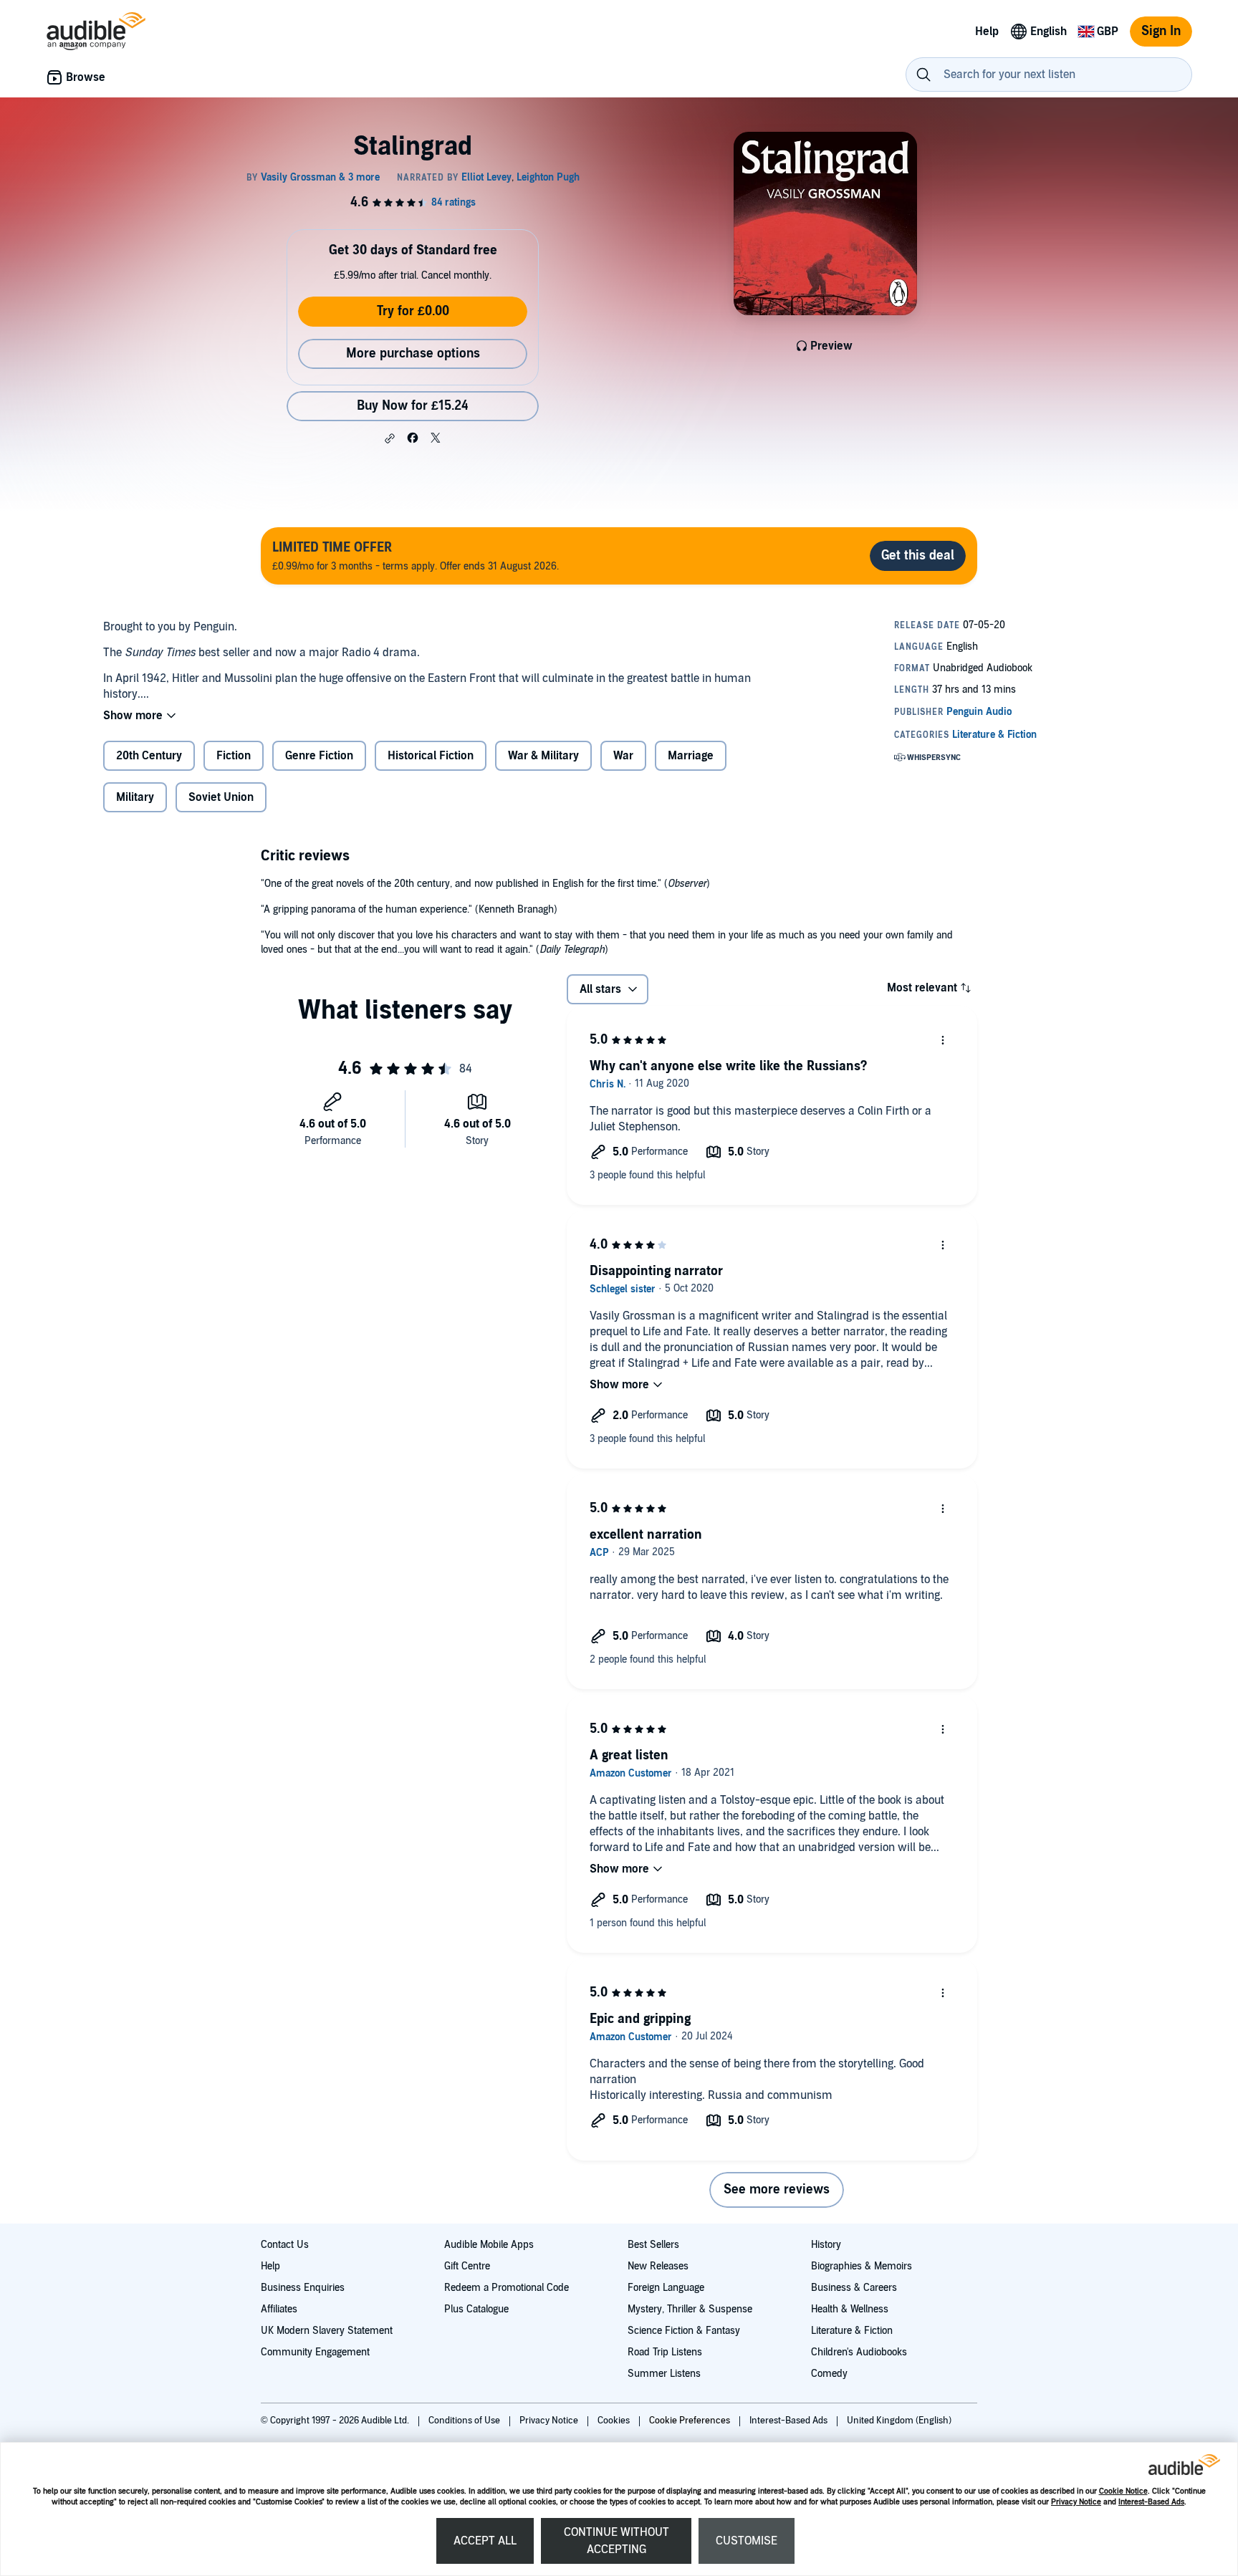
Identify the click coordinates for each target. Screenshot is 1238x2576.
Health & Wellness (850, 2309)
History (826, 2245)
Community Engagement (315, 2352)
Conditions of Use (465, 2421)
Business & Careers (854, 2288)
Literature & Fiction (852, 2331)
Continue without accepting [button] (616, 2541)
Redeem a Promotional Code (507, 2288)
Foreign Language (666, 2288)
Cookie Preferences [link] (690, 2421)
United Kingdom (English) (899, 2421)
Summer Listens (664, 2374)
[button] (390, 438)
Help (270, 2266)
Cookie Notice (1123, 2491)
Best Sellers (653, 2245)
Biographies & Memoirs (862, 2266)
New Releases (658, 2266)
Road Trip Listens (665, 2352)
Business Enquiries (303, 2288)
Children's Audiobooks (859, 2352)
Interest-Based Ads (1151, 2502)
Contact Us (285, 2245)
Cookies (615, 2421)
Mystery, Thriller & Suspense (690, 2309)
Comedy (829, 2374)
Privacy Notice (1076, 2502)
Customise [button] (747, 2541)
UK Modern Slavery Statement (327, 2331)
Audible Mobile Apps (489, 2245)
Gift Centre (467, 2266)
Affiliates (279, 2309)
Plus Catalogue (476, 2309)
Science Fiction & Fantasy (684, 2331)
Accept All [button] (485, 2541)
